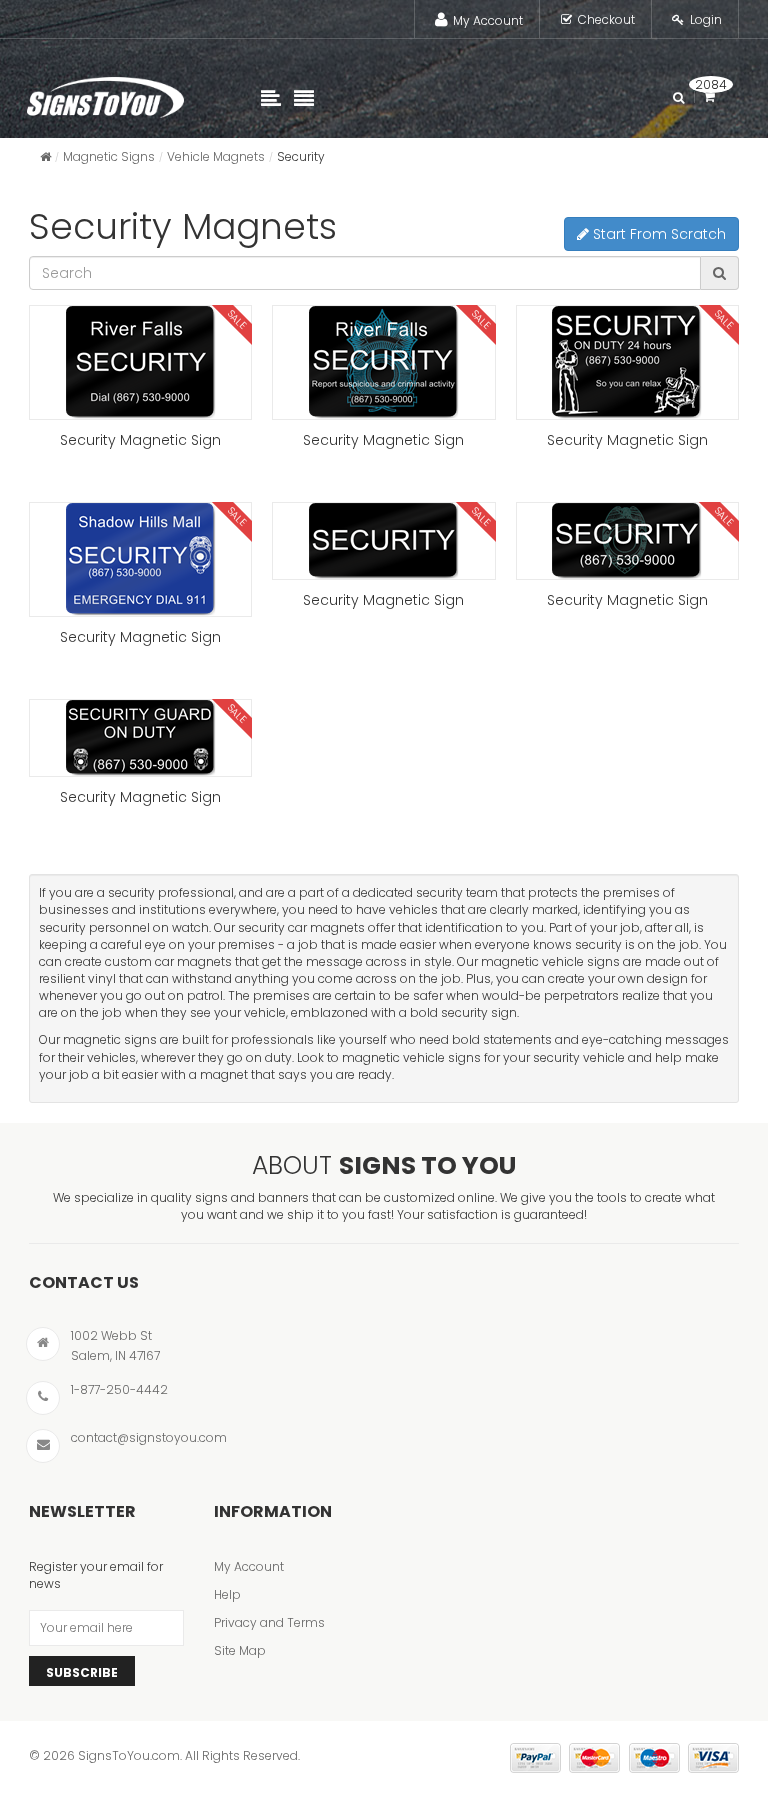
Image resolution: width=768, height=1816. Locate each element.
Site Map (240, 1650)
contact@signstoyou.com (149, 1437)
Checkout (606, 19)
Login (706, 19)
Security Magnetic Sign (140, 440)
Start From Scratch (657, 234)
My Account (488, 20)
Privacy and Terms (269, 1622)
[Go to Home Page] (45, 156)
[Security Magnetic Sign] (140, 362)
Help (227, 1594)
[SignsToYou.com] (105, 93)
